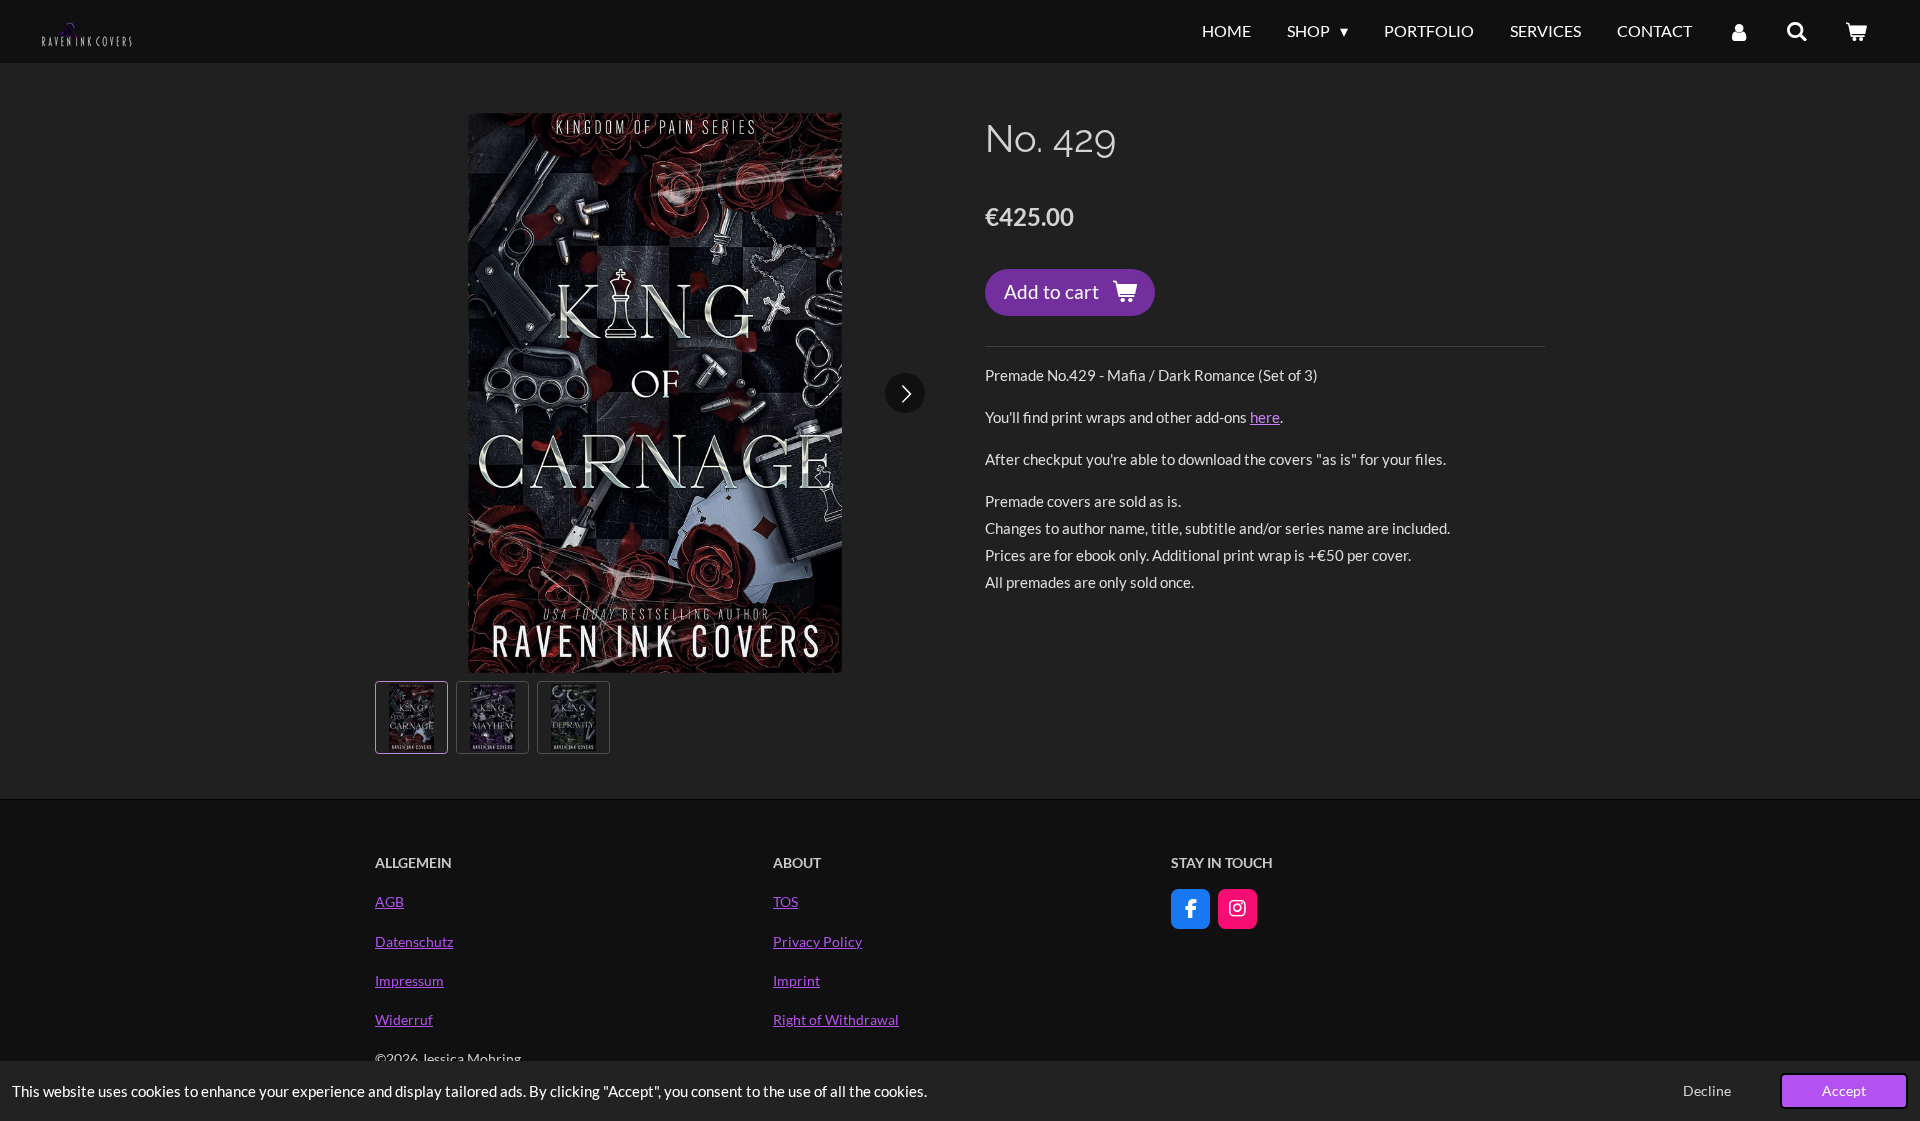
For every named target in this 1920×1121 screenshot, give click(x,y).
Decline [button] (1707, 1091)
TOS (785, 901)
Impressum (409, 980)
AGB (389, 901)
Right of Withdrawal (836, 1019)
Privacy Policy (817, 941)
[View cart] (1856, 31)
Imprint (796, 980)
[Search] (1797, 31)
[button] (411, 717)
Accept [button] (1844, 1091)
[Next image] (905, 393)
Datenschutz (414, 941)
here (1265, 417)
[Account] (1739, 31)
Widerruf (404, 1019)
